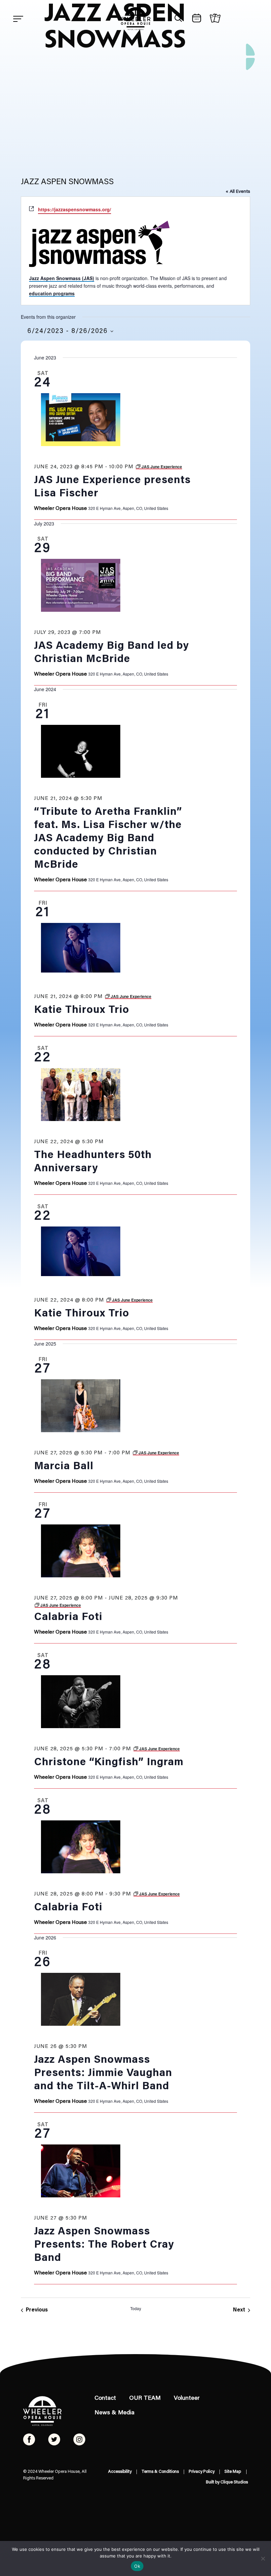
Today (136, 2308)
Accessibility (120, 2472)
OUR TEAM (145, 2398)
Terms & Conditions (160, 2472)
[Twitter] (54, 2439)
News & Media (115, 2413)
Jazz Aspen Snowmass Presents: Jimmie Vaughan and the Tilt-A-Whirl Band (103, 2073)
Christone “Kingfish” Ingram (109, 1763)
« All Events (238, 192)
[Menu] (18, 19)
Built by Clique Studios (227, 2482)
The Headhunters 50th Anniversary (93, 1162)
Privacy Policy (202, 2472)
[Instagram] (79, 2439)
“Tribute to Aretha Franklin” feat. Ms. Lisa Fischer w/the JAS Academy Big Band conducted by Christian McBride (108, 839)
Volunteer (187, 2398)
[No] (263, 2558)
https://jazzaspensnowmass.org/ (75, 209)
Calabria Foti (68, 1617)
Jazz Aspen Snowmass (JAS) (62, 278)
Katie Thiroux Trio (82, 1010)
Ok (137, 2566)
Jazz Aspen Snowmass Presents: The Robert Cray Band (104, 2245)
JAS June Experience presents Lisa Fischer (112, 487)
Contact (105, 2398)
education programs (52, 293)
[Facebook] (29, 2439)
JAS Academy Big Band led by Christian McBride (112, 653)
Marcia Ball (64, 1467)
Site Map (233, 2472)
